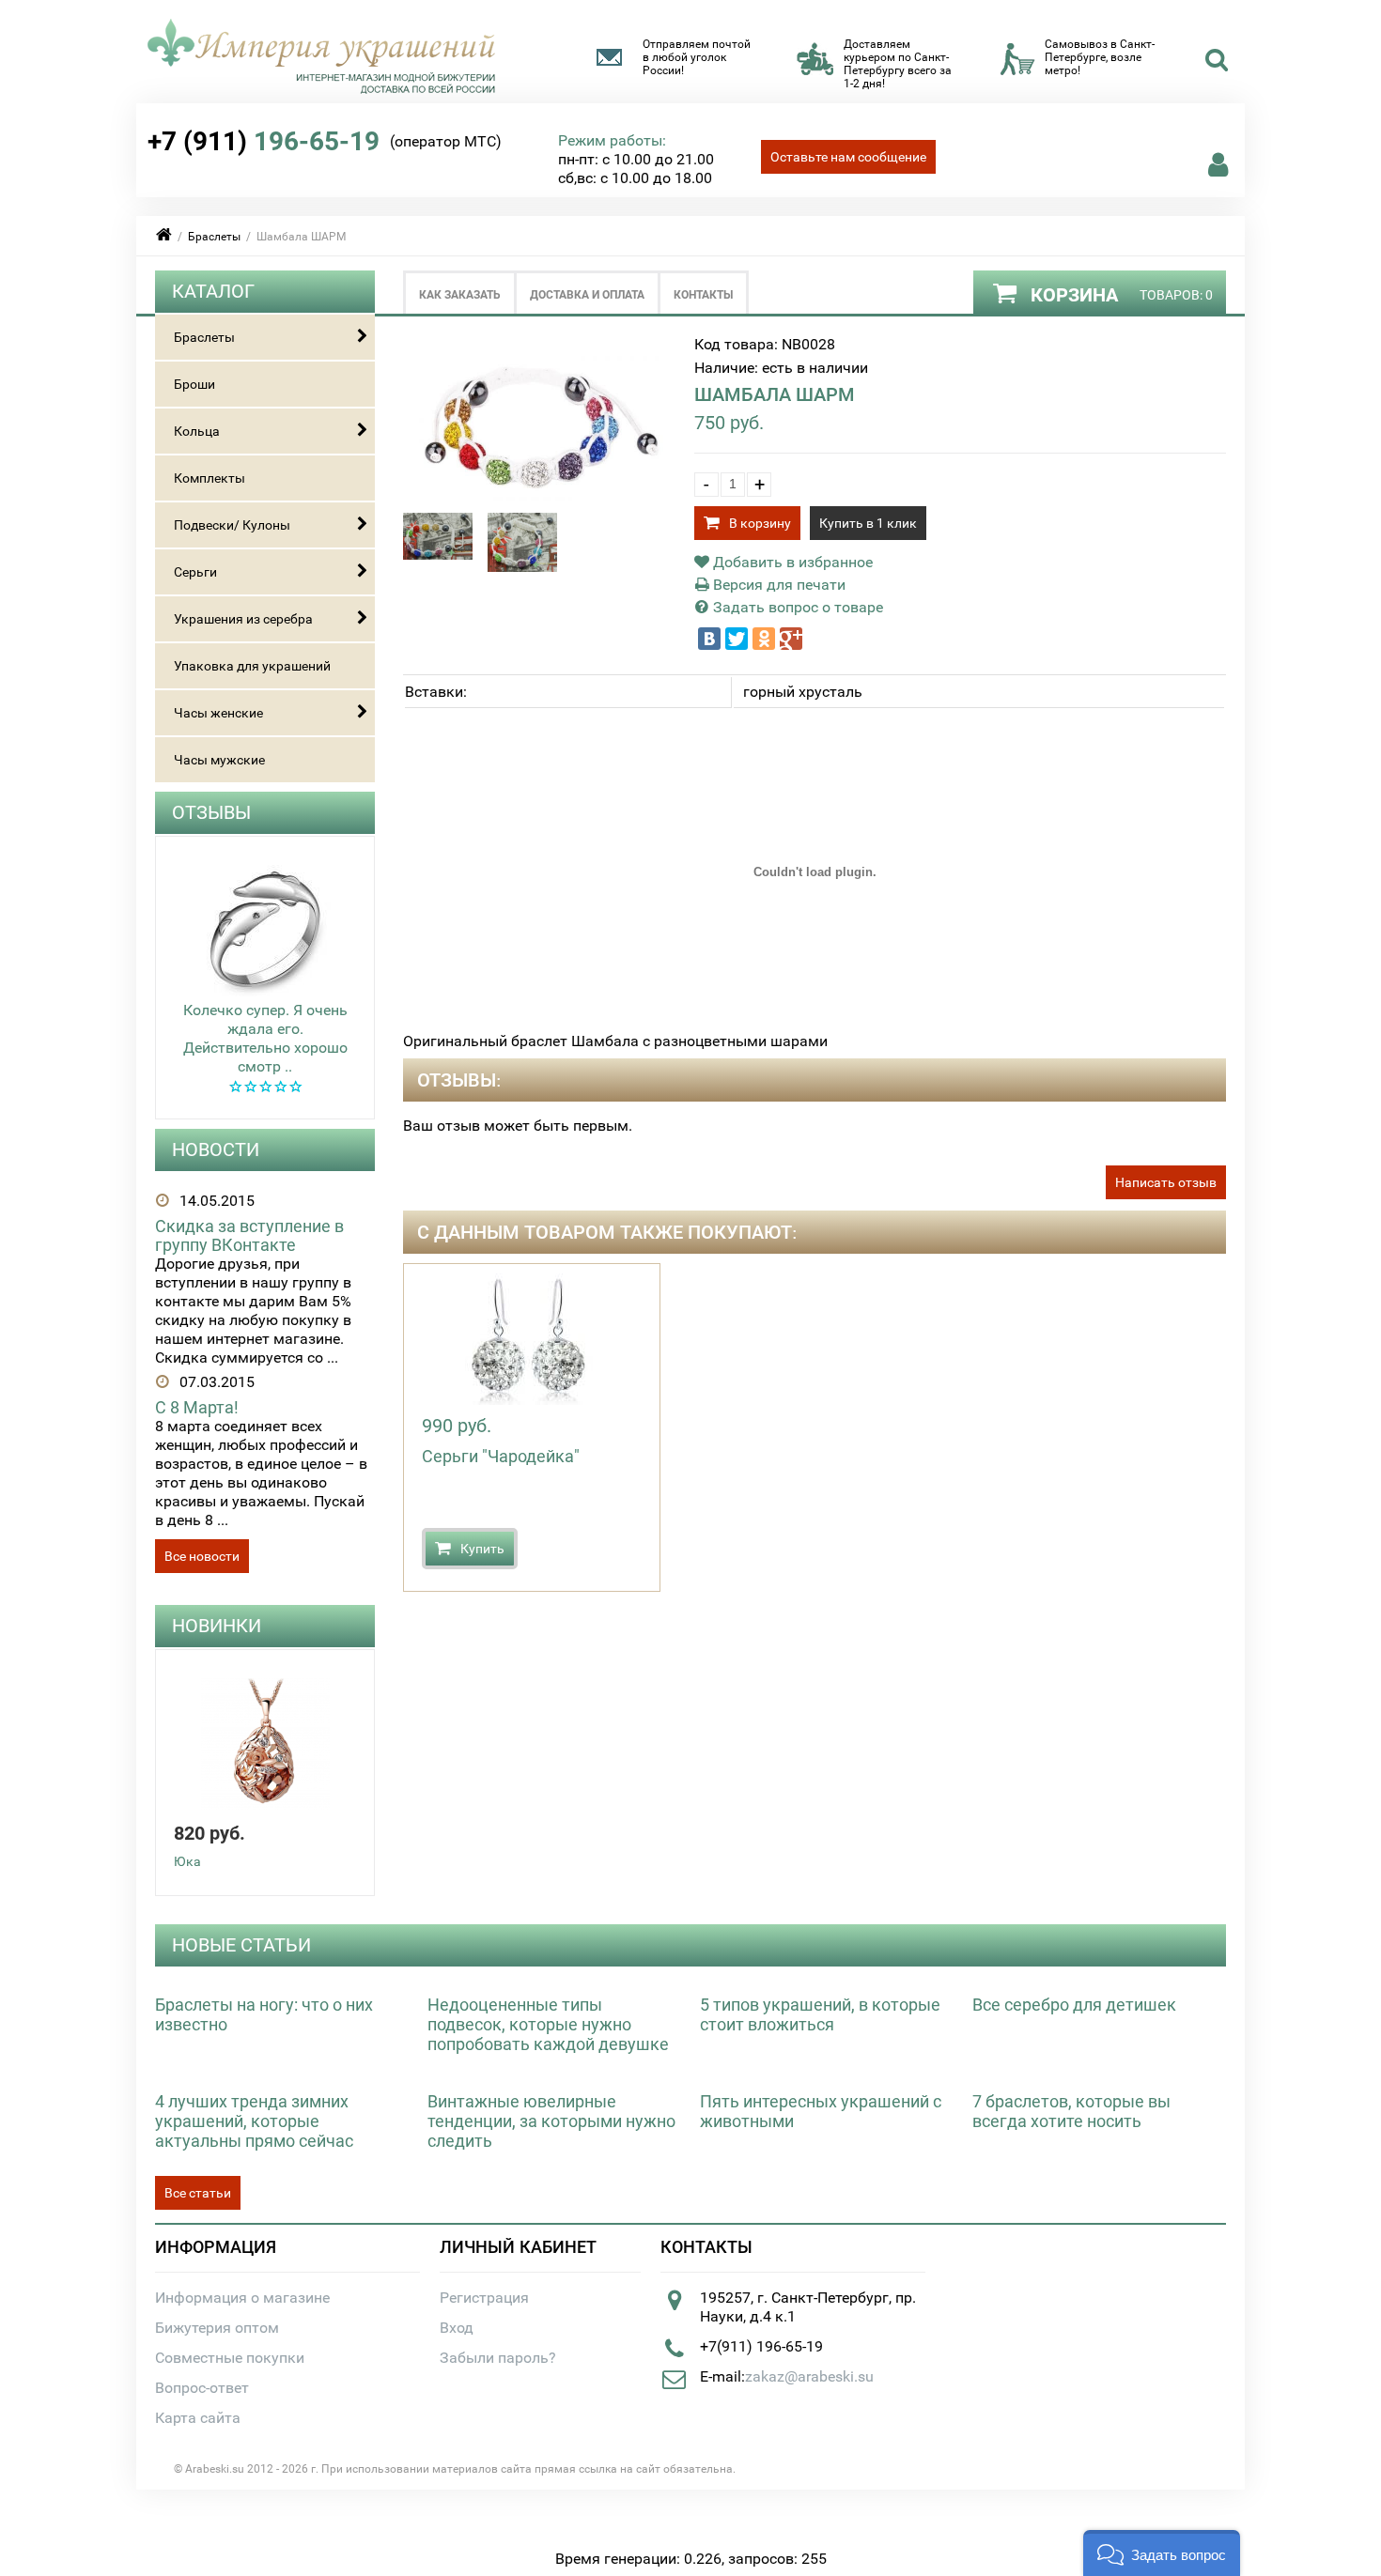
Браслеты (214, 237)
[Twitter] (737, 639)
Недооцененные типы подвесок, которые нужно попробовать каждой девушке (548, 2024)
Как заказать (460, 295)
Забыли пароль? (498, 2358)
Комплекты (209, 478)
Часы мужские (219, 760)
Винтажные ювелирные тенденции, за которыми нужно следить (551, 2121)
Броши (194, 384)
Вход (457, 2328)
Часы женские (218, 713)
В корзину (760, 523)
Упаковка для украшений (252, 666)
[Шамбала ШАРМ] (540, 503)
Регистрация (484, 2298)
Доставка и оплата (587, 295)
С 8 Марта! (197, 1407)
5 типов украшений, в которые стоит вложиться (820, 2014)
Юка (187, 1861)
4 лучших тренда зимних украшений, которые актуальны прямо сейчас (254, 2121)
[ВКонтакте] (709, 639)
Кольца (197, 431)
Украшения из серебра (243, 619)
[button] (1162, 2553)
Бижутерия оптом (217, 2328)
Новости (216, 1149)
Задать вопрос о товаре (796, 607)
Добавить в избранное (791, 562)
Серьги (195, 572)
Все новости (202, 1556)
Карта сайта (198, 2418)
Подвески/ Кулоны (232, 525)
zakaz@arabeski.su (809, 2376)
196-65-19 (264, 141)
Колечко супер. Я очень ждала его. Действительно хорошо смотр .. (265, 1038)
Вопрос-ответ (202, 2388)
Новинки (217, 1626)
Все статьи (198, 2193)
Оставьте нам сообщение (848, 157)
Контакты (703, 295)
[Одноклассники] (764, 639)
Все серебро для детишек (1074, 2005)
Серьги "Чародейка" (501, 1456)
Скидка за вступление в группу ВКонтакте (249, 1235)
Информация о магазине (242, 2298)
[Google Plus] (791, 639)
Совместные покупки (230, 2358)
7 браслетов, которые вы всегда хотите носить (1071, 2111)
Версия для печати (777, 585)
